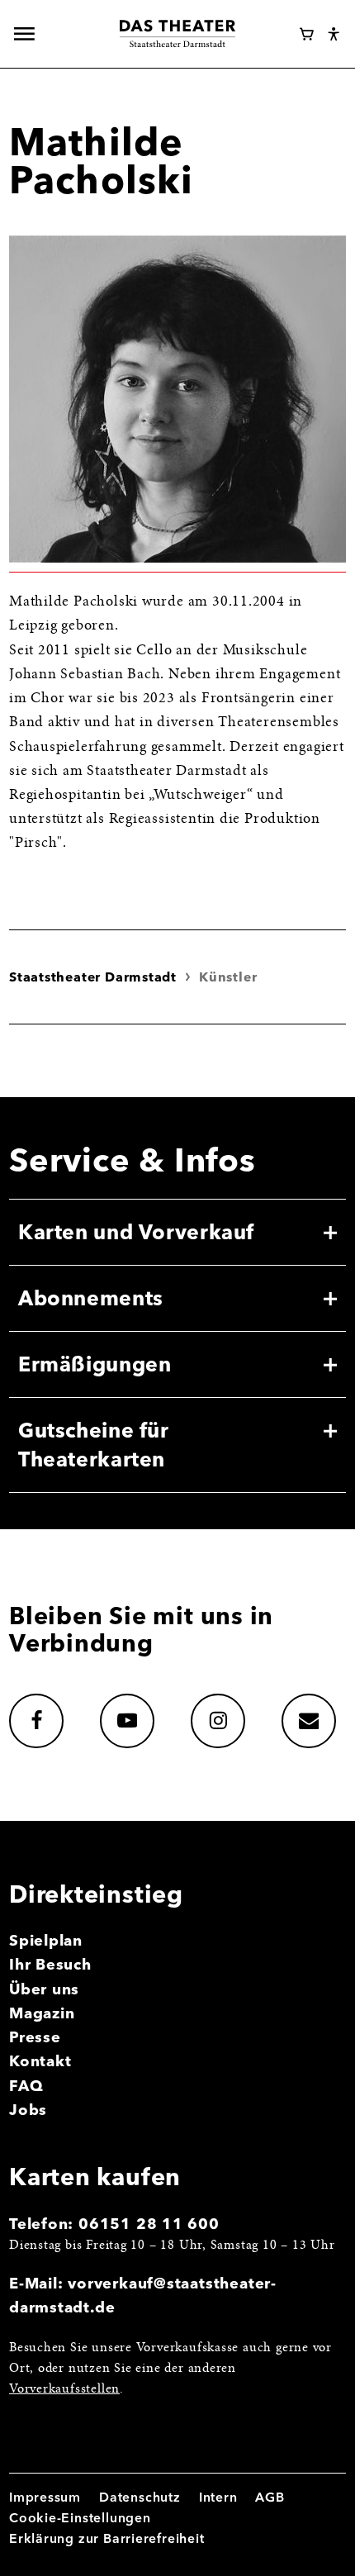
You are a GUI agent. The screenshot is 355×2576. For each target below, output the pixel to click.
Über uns (44, 1989)
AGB (270, 2497)
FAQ (26, 2086)
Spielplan (46, 1940)
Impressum (45, 2497)
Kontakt (40, 2061)
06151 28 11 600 (149, 2224)
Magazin (42, 2013)
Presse (35, 2037)
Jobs (28, 2110)
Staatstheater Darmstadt (93, 977)
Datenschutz (140, 2497)
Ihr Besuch (50, 1964)
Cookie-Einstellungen (80, 2518)
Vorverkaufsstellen (64, 2390)
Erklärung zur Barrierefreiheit (107, 2538)
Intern (218, 2497)
